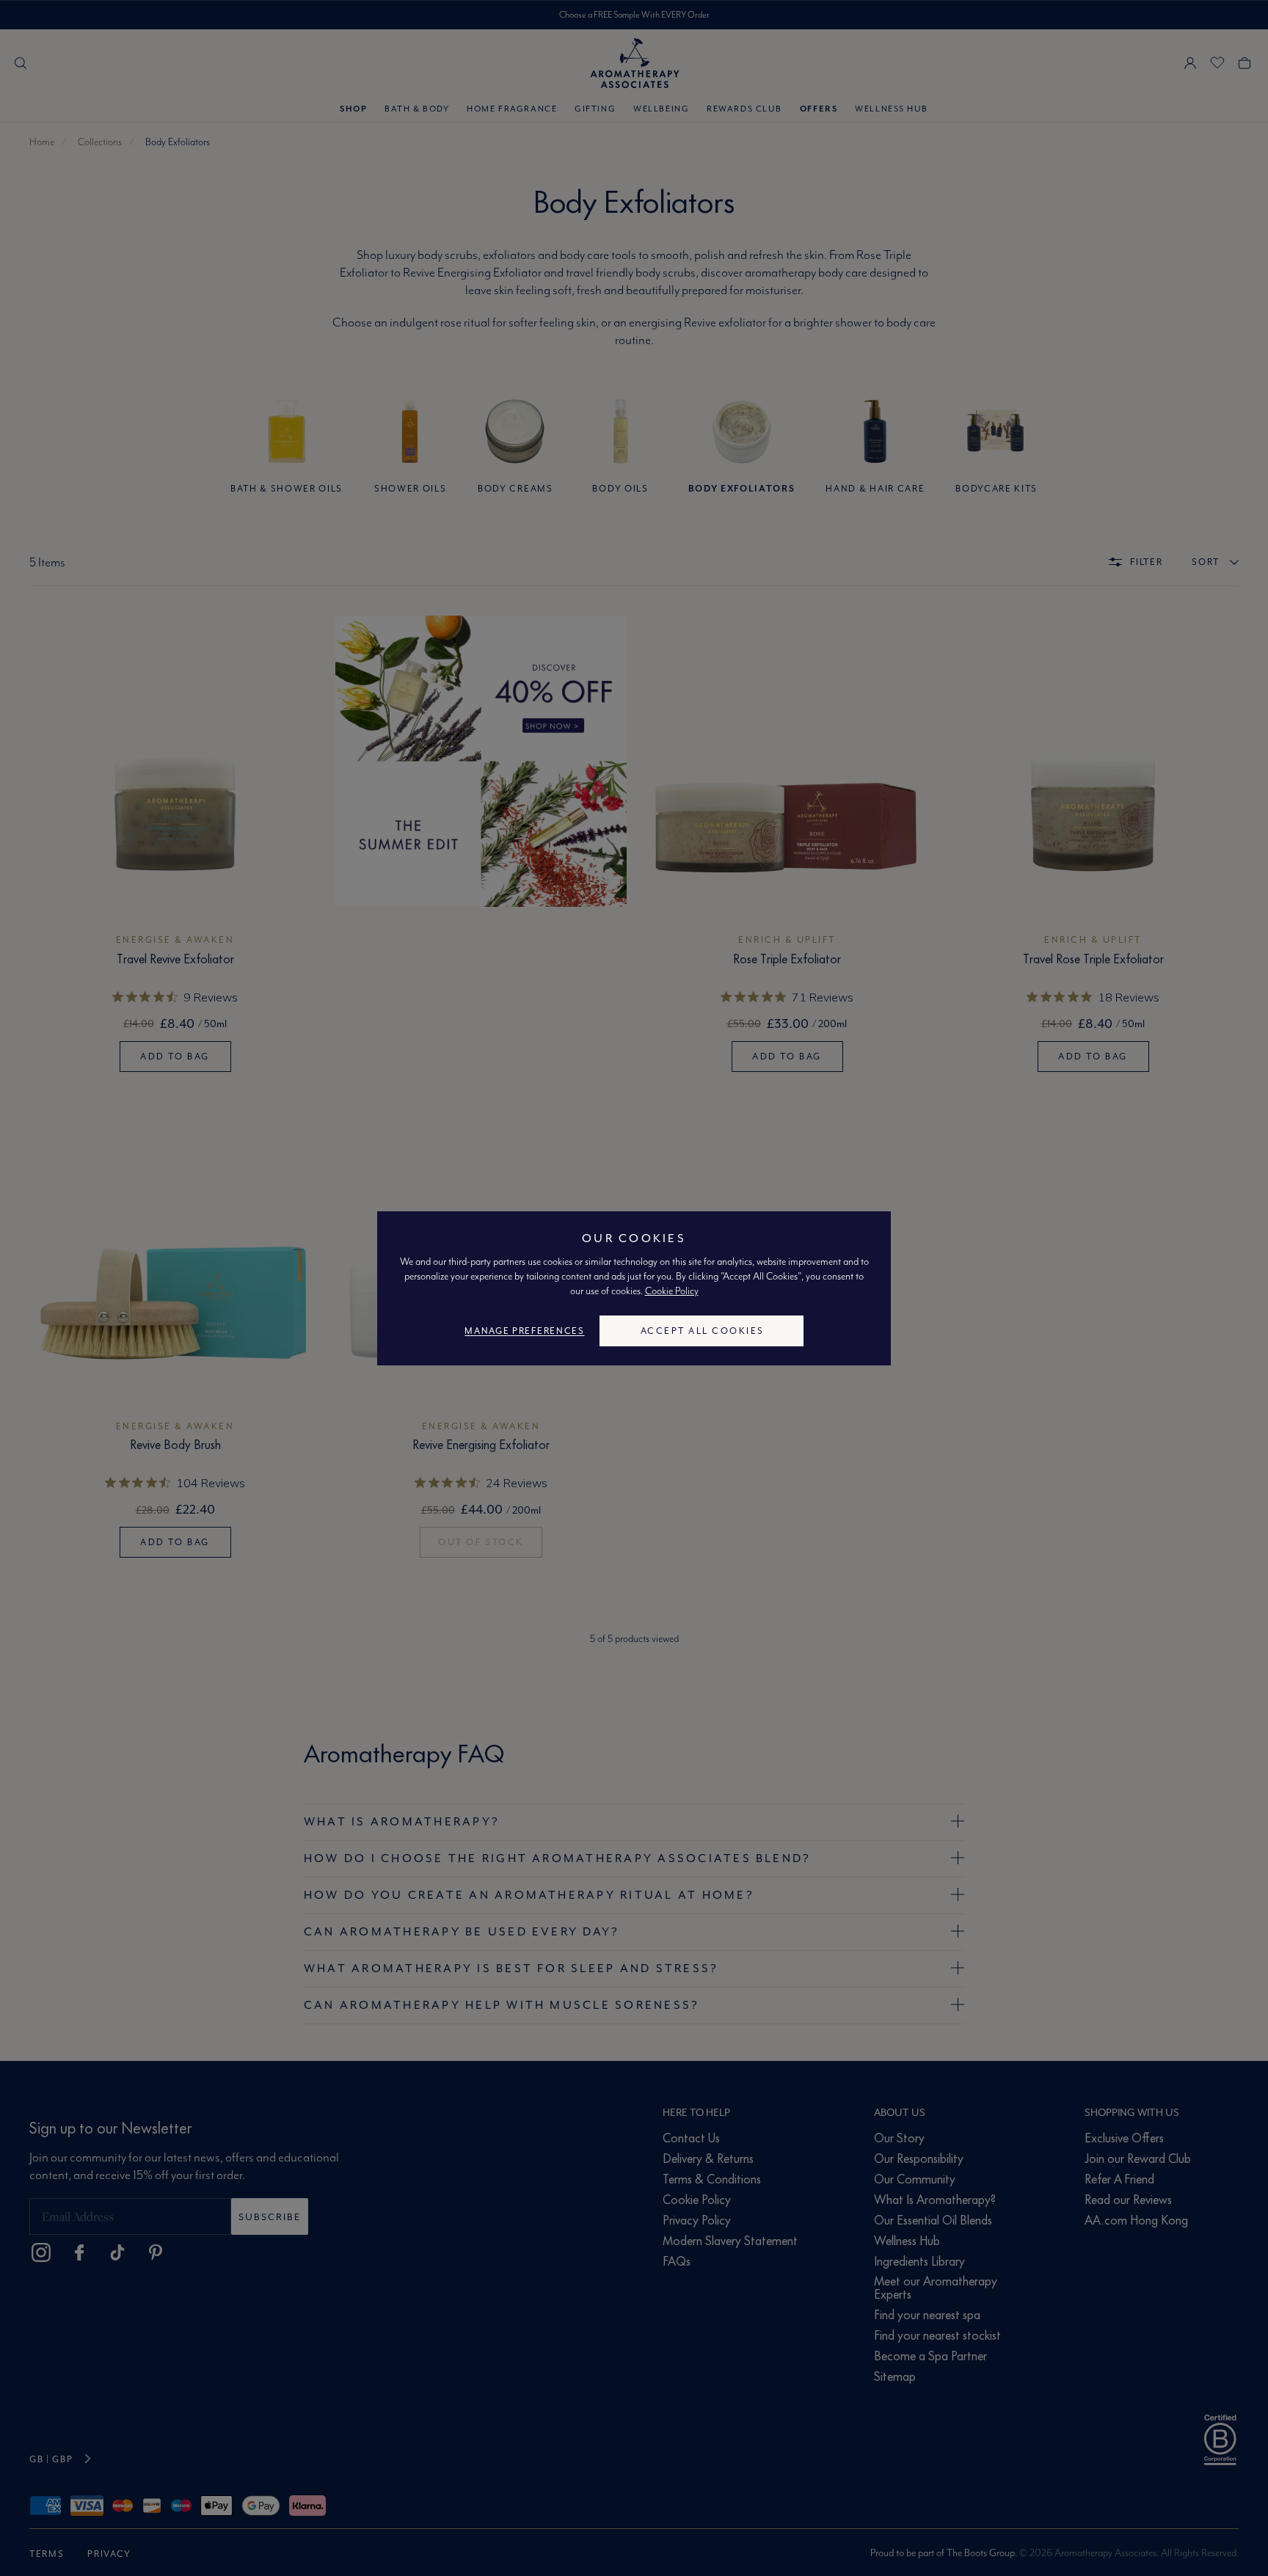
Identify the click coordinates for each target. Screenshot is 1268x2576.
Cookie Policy (672, 1291)
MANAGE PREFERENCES (524, 1331)
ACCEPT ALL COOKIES (703, 1331)
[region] (634, 1288)
